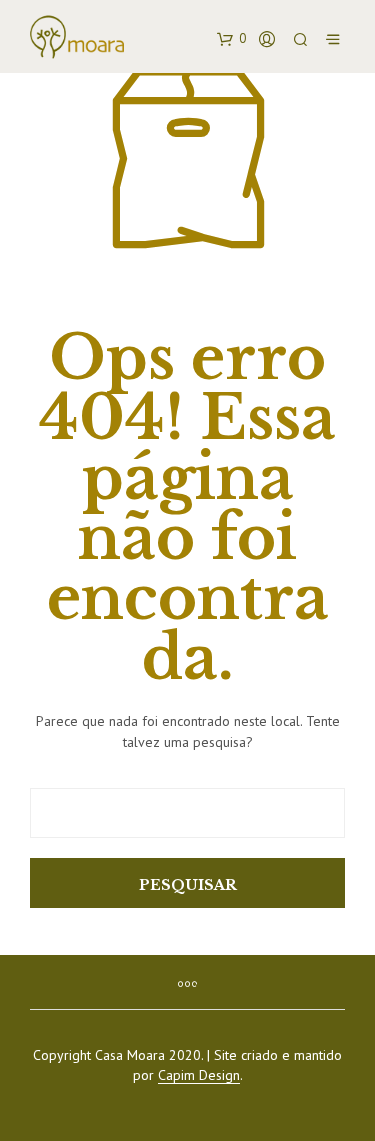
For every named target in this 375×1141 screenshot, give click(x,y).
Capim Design (199, 1076)
